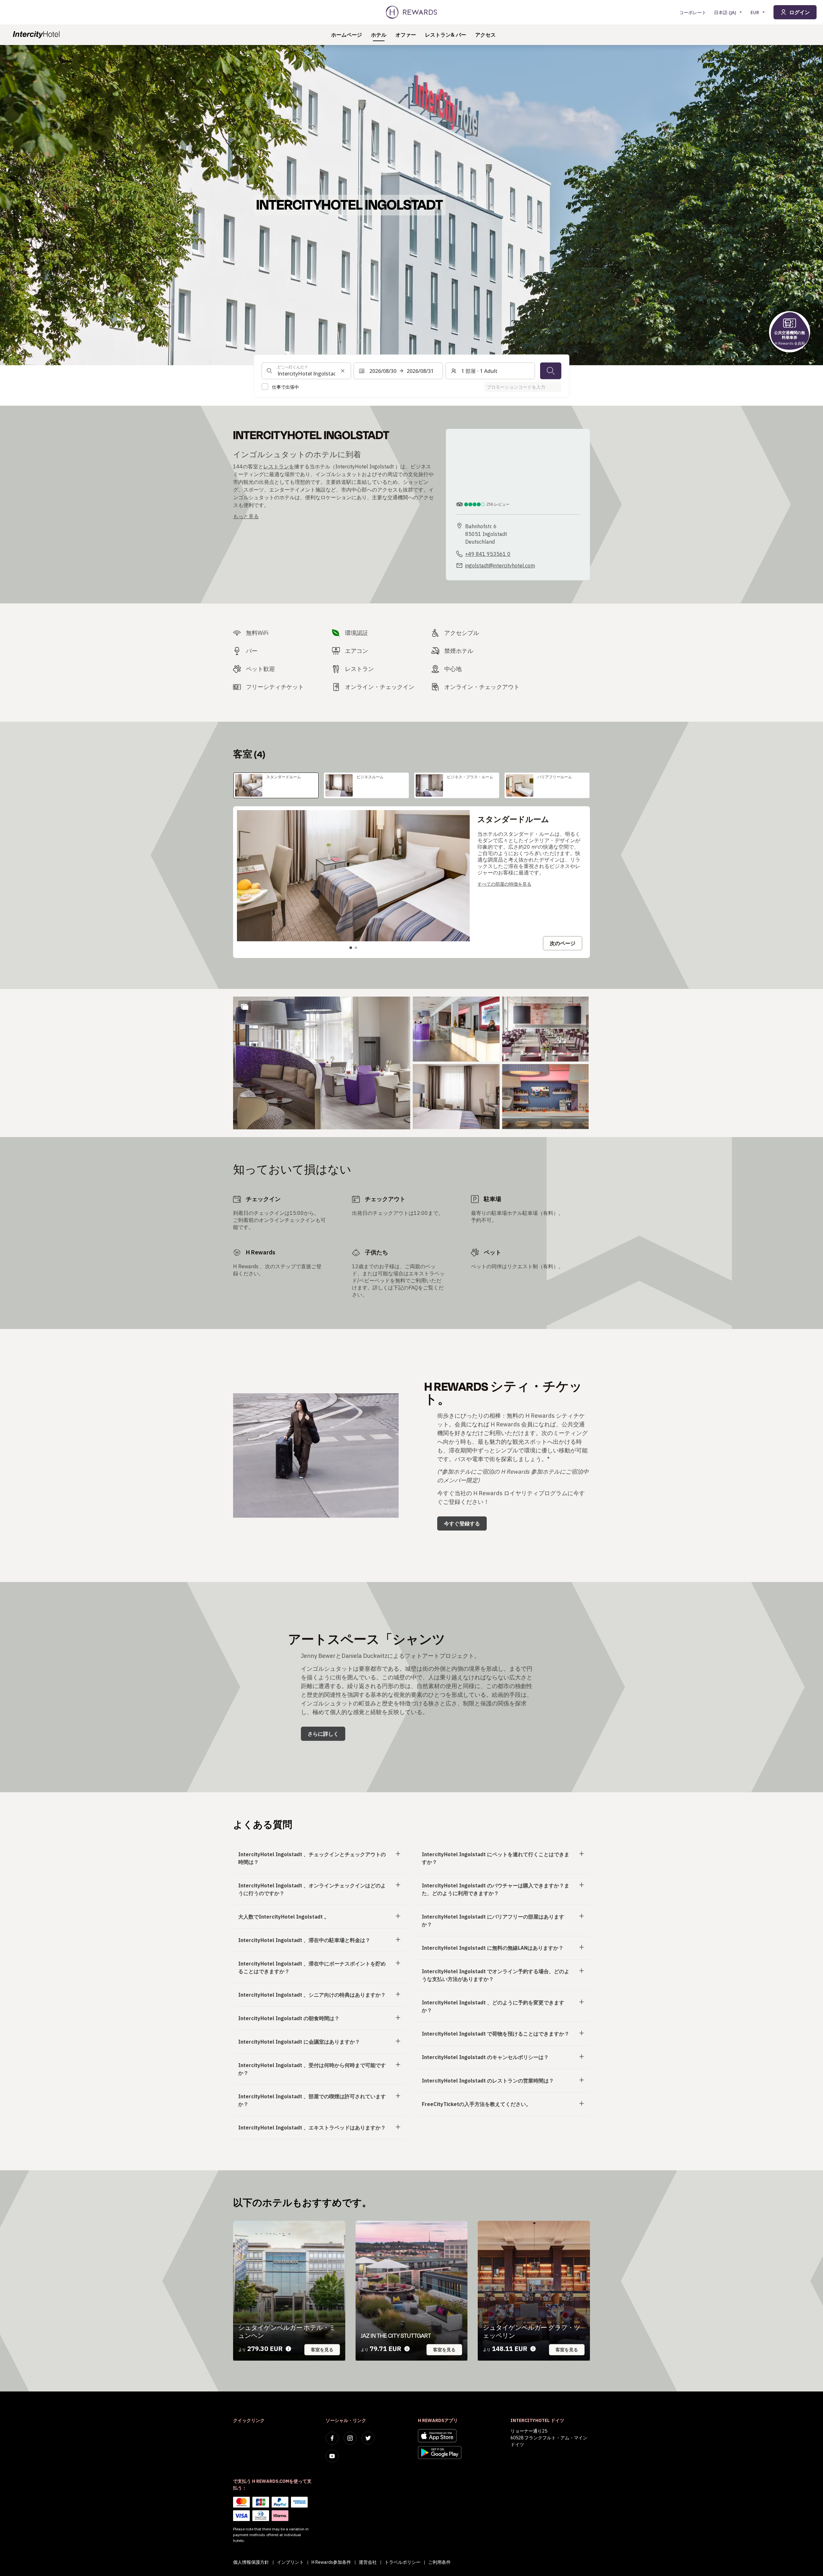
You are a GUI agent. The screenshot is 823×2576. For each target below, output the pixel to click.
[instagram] (350, 2438)
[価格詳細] (288, 2349)
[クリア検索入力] (343, 371)
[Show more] (245, 1007)
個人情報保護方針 (251, 2562)
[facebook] (332, 2438)
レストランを (279, 466)
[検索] (551, 371)
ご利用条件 (439, 2562)
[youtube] (332, 2456)
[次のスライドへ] (458, 876)
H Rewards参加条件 (331, 2562)
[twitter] (368, 2438)
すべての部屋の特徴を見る (504, 884)
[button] (322, 1063)
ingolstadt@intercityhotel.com (500, 565)
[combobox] (306, 371)
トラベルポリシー (402, 2562)
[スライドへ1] (351, 948)
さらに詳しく (323, 1734)
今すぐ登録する (462, 1523)
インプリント (290, 2562)
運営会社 (368, 2562)
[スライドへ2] (356, 948)
